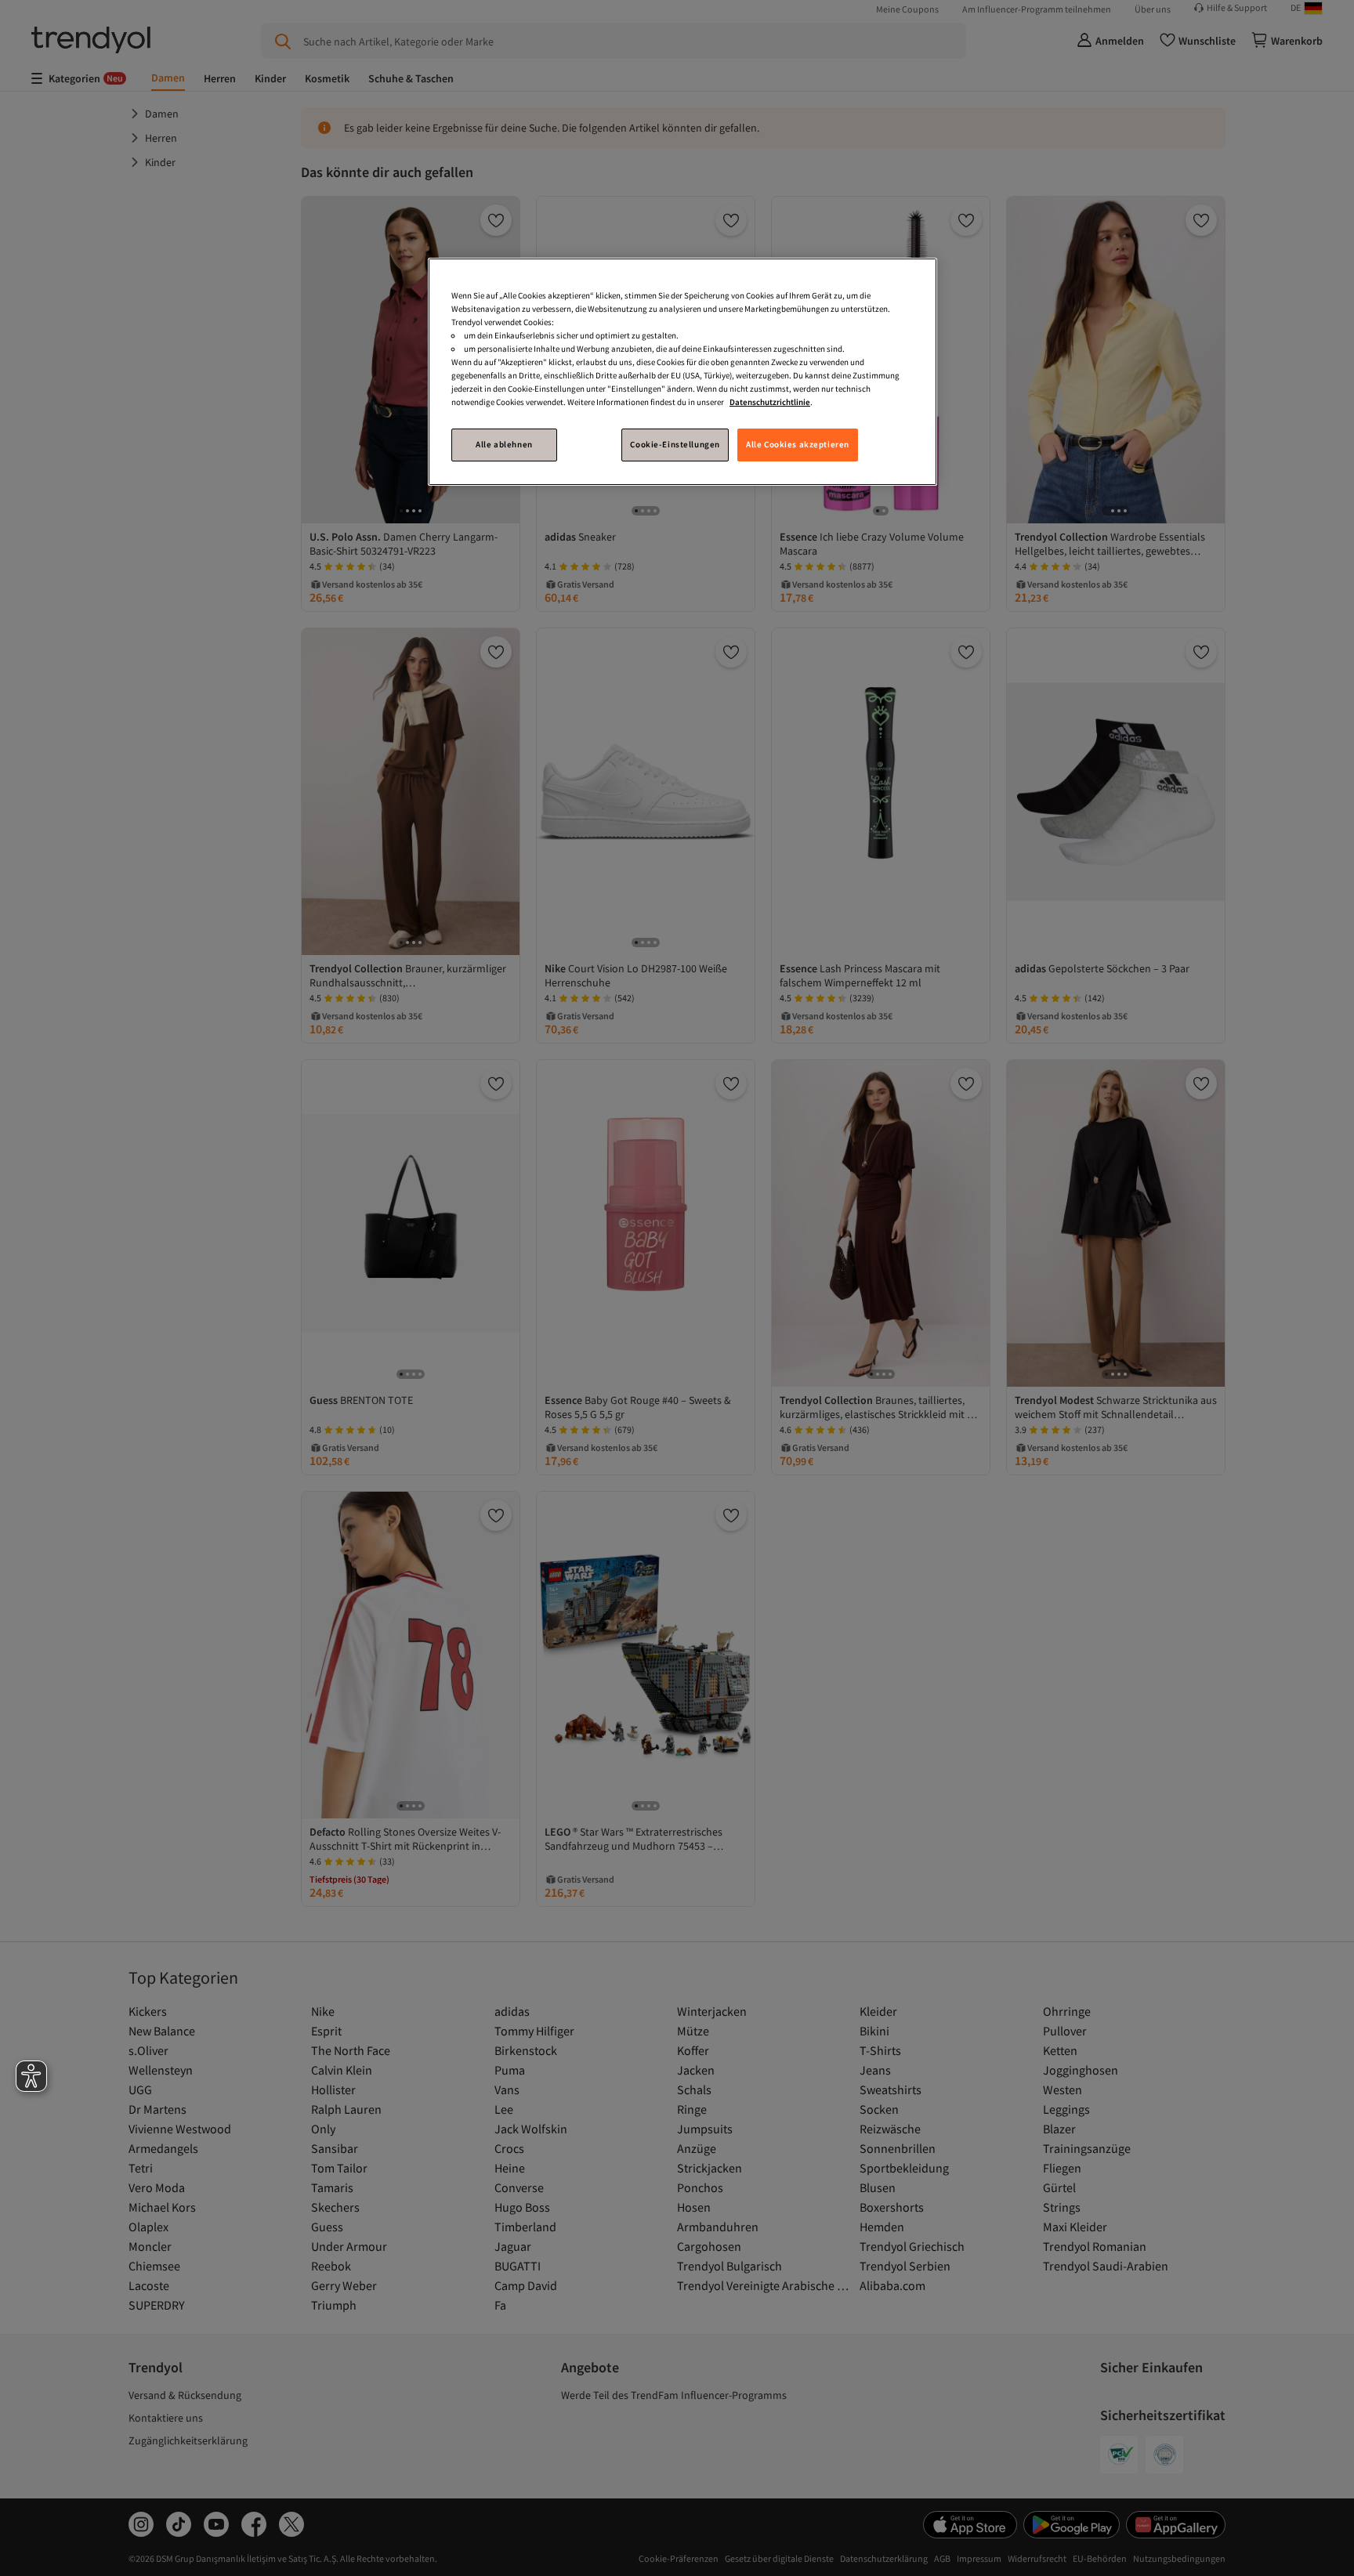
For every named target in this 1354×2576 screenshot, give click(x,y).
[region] (682, 372)
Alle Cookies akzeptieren (798, 444)
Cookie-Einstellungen (675, 444)
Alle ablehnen (504, 444)
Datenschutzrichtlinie (770, 402)
